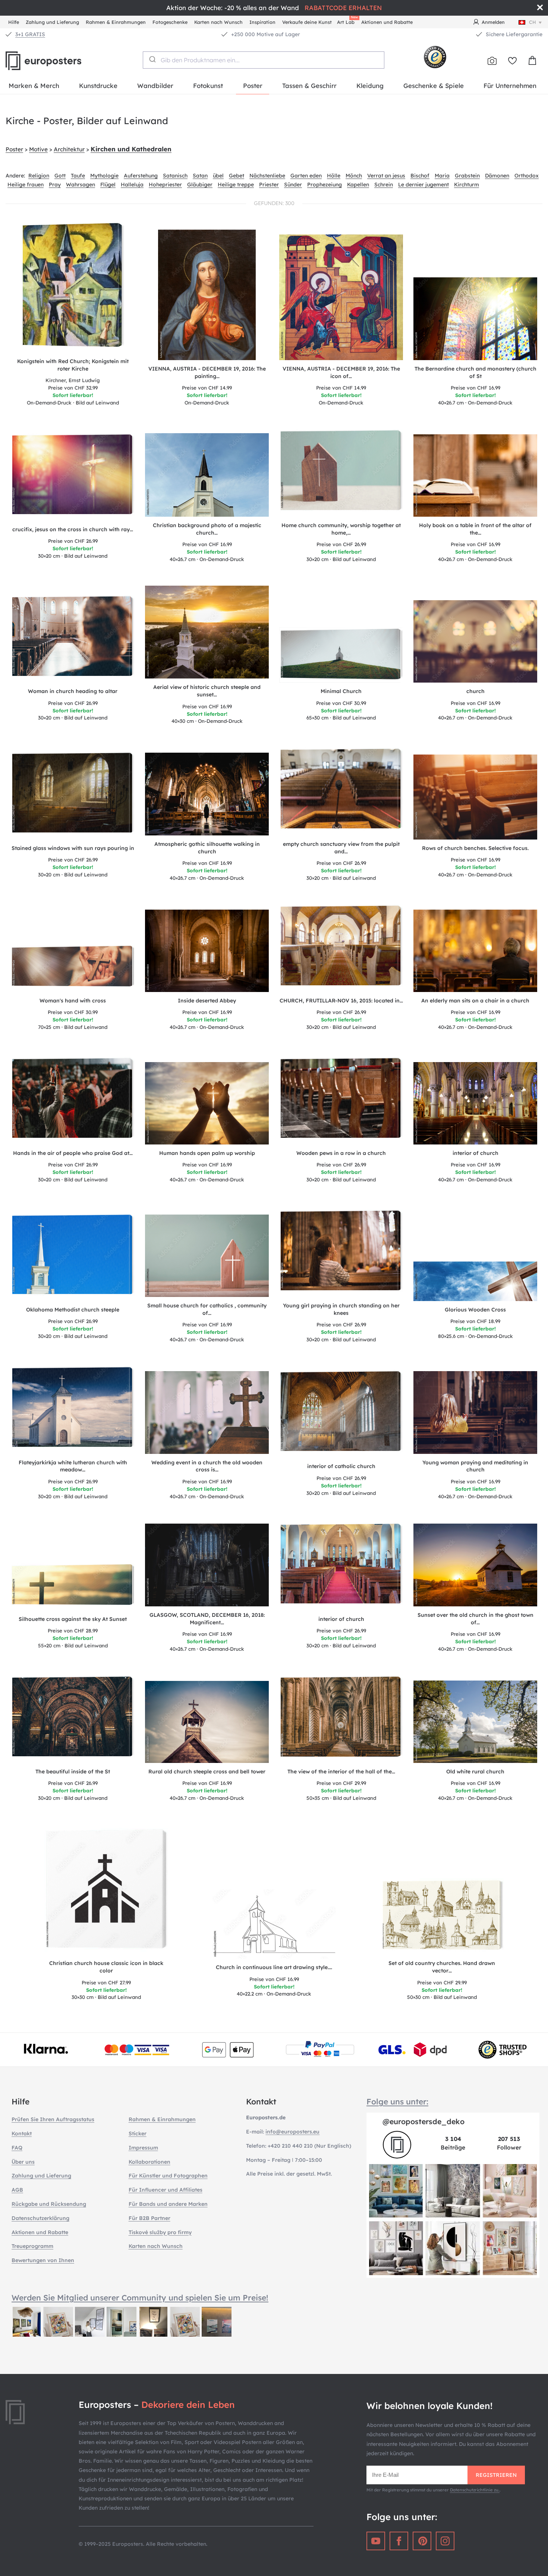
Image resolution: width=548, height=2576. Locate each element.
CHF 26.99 (73, 541)
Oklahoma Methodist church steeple (73, 1310)
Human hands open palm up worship (207, 1153)
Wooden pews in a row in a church (341, 1153)
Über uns (23, 2162)
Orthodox (527, 176)
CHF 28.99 (73, 1631)
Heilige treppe (236, 185)
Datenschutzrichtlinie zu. (475, 2490)
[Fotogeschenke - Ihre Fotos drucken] (492, 61)
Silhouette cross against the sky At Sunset (73, 1619)
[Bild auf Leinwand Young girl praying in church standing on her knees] (341, 1253)
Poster (253, 86)
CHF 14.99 (207, 388)
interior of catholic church (341, 1466)
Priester (269, 185)
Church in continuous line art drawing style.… (274, 1967)
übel (218, 176)
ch (533, 22)
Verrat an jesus (386, 176)
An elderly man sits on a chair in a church (475, 1001)
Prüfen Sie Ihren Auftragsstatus (53, 2119)
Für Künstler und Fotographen (168, 2176)
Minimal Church (341, 691)
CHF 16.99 (475, 388)
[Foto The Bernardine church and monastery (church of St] (475, 319)
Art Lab (347, 21)
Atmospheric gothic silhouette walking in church (207, 848)
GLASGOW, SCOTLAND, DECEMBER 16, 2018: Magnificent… (207, 1619)
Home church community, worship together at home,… (341, 529)
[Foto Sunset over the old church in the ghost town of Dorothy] (475, 1565)
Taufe (78, 176)
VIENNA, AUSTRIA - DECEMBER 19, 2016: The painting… (207, 372)
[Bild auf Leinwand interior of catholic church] (341, 1414)
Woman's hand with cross (73, 1001)
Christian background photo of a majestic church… (207, 529)
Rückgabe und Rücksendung (49, 2204)
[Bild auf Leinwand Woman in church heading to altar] (73, 639)
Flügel (108, 185)
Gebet (237, 176)
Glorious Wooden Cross (475, 1310)
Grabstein (467, 176)
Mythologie (104, 176)
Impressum (143, 2148)
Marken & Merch (34, 86)
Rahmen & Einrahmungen (116, 22)
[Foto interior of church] (475, 1103)
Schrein (384, 185)
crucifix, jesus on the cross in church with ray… (73, 529)
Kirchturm (467, 185)
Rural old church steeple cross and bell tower (207, 1772)
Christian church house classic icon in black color (106, 1967)
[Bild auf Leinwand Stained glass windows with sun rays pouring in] (73, 795)
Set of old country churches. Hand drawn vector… (442, 1967)
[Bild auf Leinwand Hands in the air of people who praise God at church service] (73, 1101)
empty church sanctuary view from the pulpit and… (341, 848)
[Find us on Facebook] (399, 2541)
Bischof (420, 176)
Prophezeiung (325, 185)
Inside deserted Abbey (207, 1001)
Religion (39, 176)
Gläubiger (200, 185)
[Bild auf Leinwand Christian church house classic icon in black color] (106, 1891)
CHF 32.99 (73, 388)
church (475, 691)
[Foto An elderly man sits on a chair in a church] (475, 951)
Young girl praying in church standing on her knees (341, 1309)
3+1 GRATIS (30, 34)
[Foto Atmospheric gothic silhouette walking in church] (207, 794)
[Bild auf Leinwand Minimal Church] (341, 655)
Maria (442, 176)
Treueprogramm (32, 2246)
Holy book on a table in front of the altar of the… (475, 529)
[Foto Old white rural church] (475, 1722)
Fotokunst (208, 86)
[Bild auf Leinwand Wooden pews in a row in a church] (341, 1101)
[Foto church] (475, 641)
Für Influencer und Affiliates (166, 2190)
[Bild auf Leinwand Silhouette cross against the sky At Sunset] (73, 1587)
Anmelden (493, 22)
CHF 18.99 (475, 1321)
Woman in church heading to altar (73, 691)
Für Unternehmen (510, 86)
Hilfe (14, 22)
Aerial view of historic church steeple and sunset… (207, 691)
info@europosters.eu (292, 2132)
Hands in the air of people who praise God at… (73, 1153)
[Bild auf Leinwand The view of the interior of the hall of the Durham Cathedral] (341, 1719)
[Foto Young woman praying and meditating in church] (475, 1412)
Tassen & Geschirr (309, 86)
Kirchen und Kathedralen (131, 149)
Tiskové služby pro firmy (160, 2232)
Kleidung (370, 86)
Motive (38, 149)
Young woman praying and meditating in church (475, 1466)
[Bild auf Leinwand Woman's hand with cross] (73, 969)
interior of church (475, 1153)
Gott (60, 176)
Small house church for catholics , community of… (207, 1309)
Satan (200, 176)
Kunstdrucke (98, 86)
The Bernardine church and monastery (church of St (475, 372)
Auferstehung (141, 176)
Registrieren (496, 2475)
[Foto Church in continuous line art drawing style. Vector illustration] (274, 1924)
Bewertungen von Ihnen (43, 2260)
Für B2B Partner (149, 2218)
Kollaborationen (149, 2162)
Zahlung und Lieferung (52, 22)
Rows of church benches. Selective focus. (475, 848)
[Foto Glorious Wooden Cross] (475, 1281)
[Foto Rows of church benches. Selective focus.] (475, 797)
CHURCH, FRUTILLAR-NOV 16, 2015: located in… (341, 1001)
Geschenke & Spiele (434, 86)
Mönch (354, 176)
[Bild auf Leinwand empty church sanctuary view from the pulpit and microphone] (341, 791)
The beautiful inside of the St (73, 1772)
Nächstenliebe (267, 176)
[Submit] (152, 59)
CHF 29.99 (341, 1783)
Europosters (56, 61)
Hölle (334, 176)
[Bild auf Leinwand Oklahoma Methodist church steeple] (73, 1257)
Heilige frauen (26, 185)
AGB (17, 2190)
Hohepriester (165, 185)
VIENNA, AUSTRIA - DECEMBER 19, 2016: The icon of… (341, 372)
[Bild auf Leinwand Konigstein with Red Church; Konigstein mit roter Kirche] (73, 287)
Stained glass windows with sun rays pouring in (73, 848)
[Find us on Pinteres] (422, 2541)
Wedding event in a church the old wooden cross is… (207, 1466)
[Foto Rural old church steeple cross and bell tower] (207, 1722)
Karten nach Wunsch (218, 22)
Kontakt (22, 2133)
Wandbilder (155, 86)
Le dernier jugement (423, 185)
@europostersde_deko (423, 2121)
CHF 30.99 (341, 703)
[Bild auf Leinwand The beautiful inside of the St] (73, 1719)
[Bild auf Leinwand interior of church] (341, 1566)
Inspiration (262, 22)
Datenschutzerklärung (40, 2218)
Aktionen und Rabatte (387, 22)
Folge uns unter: (397, 2101)
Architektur (69, 149)
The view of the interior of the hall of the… (341, 1772)
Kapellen (358, 185)
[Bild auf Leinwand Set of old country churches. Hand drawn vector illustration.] (442, 1917)
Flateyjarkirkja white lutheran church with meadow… (73, 1466)
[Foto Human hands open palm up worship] (207, 1103)
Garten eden (306, 176)
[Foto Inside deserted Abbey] (207, 951)
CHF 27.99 (106, 1983)
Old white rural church (475, 1772)
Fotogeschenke (170, 22)
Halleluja (132, 185)
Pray (55, 185)
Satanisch (175, 176)
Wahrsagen (81, 185)
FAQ (17, 2148)
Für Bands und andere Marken (168, 2204)
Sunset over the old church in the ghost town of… (475, 1619)
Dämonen (497, 176)
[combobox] (264, 60)
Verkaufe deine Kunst (307, 22)
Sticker (138, 2133)
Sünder (293, 185)
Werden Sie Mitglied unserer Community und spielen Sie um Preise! (140, 2298)
